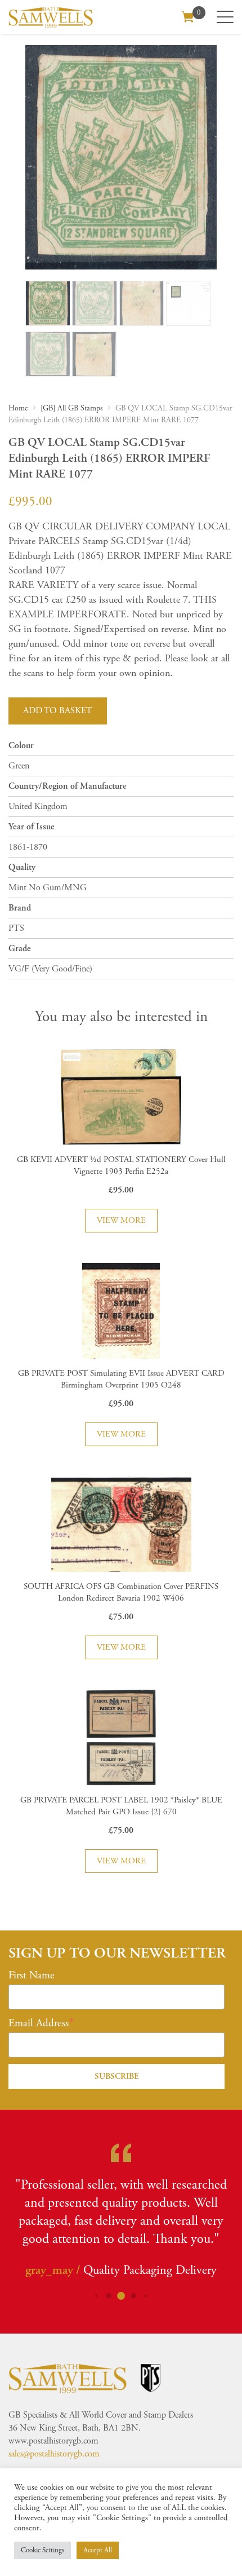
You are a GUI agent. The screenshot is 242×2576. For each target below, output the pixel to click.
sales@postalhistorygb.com (54, 2454)
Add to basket (58, 711)
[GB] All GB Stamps (72, 408)
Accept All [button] (98, 2550)
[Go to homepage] (51, 17)
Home (18, 408)
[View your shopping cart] (188, 16)
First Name (32, 1976)
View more (121, 1220)
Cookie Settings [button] (42, 2550)
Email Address (39, 2023)
